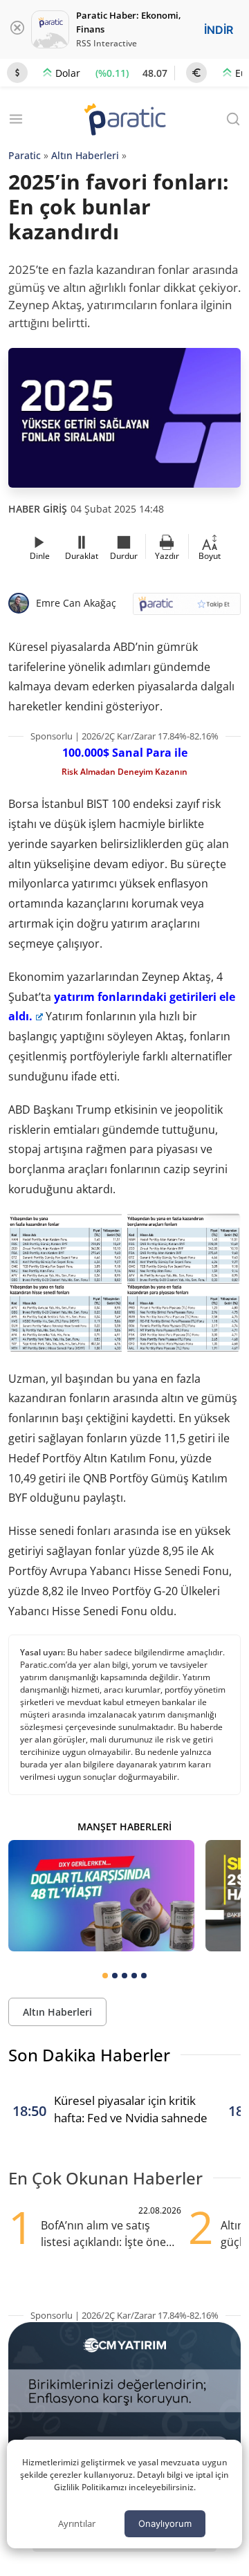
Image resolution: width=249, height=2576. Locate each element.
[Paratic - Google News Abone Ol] (187, 608)
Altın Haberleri (85, 155)
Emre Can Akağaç (76, 603)
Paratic (25, 155)
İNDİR (219, 30)
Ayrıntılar (77, 2523)
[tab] (105, 1976)
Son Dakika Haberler (89, 2055)
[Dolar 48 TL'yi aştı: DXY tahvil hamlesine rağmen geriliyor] (101, 1896)
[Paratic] (124, 121)
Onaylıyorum (165, 2523)
